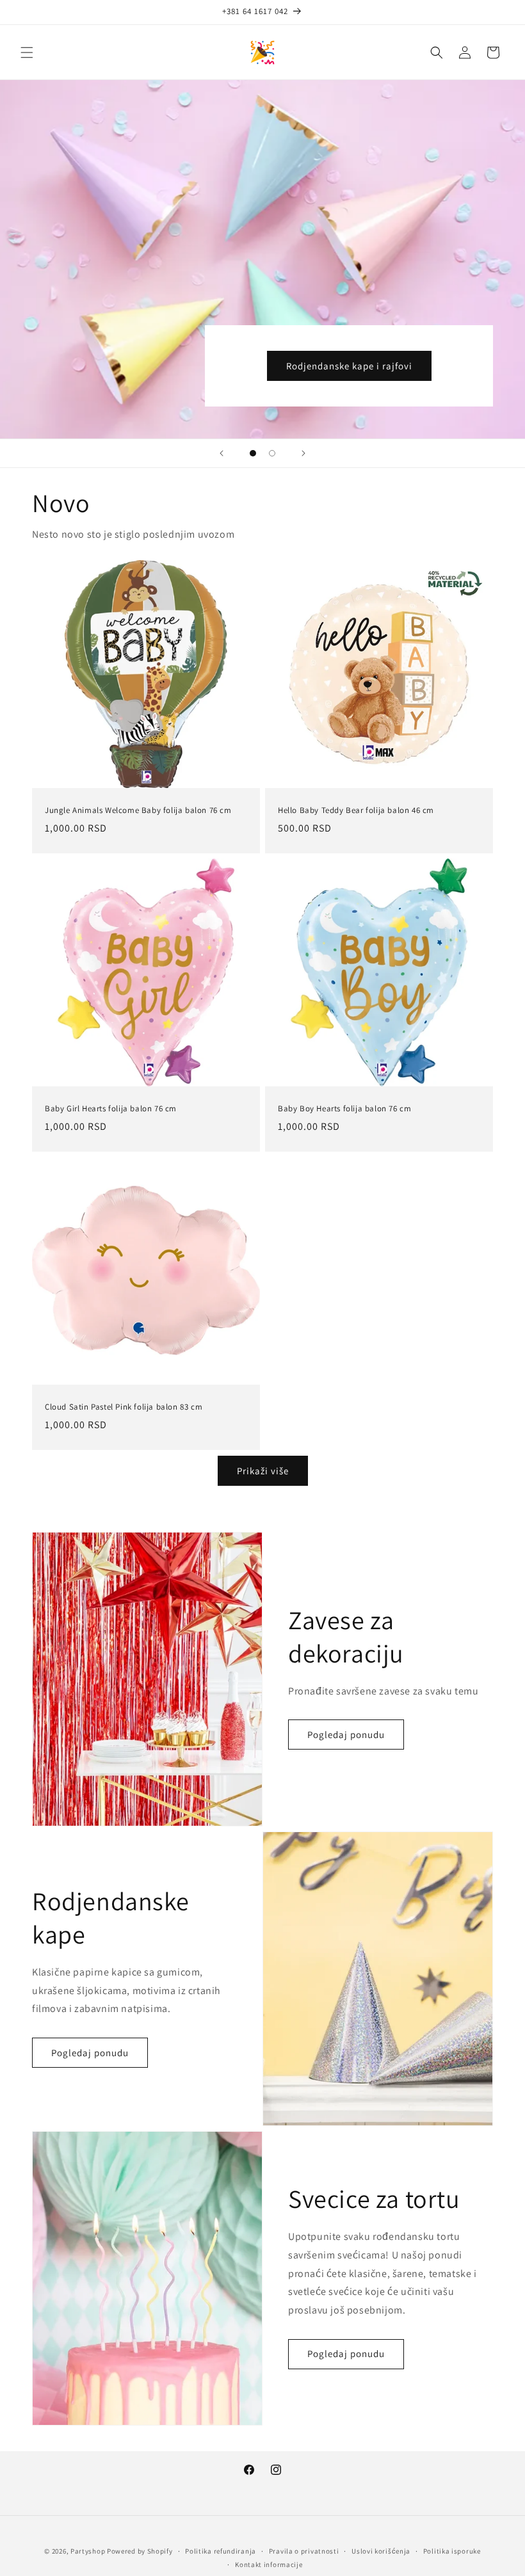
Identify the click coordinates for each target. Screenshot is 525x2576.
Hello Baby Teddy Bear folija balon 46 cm (356, 810)
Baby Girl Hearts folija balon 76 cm (111, 1109)
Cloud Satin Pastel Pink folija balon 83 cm (124, 1407)
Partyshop (88, 2551)
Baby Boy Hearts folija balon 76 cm (344, 1109)
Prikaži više (263, 1471)
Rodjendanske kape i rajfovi (349, 366)
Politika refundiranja (221, 2551)
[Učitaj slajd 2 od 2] (272, 453)
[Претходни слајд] (222, 453)
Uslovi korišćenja (381, 2551)
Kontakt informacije (269, 2564)
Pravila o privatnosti (304, 2551)
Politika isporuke (452, 2551)
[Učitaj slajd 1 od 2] (253, 453)
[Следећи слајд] (303, 453)
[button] (27, 52)
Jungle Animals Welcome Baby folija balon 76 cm (138, 810)
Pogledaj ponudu (346, 1735)
